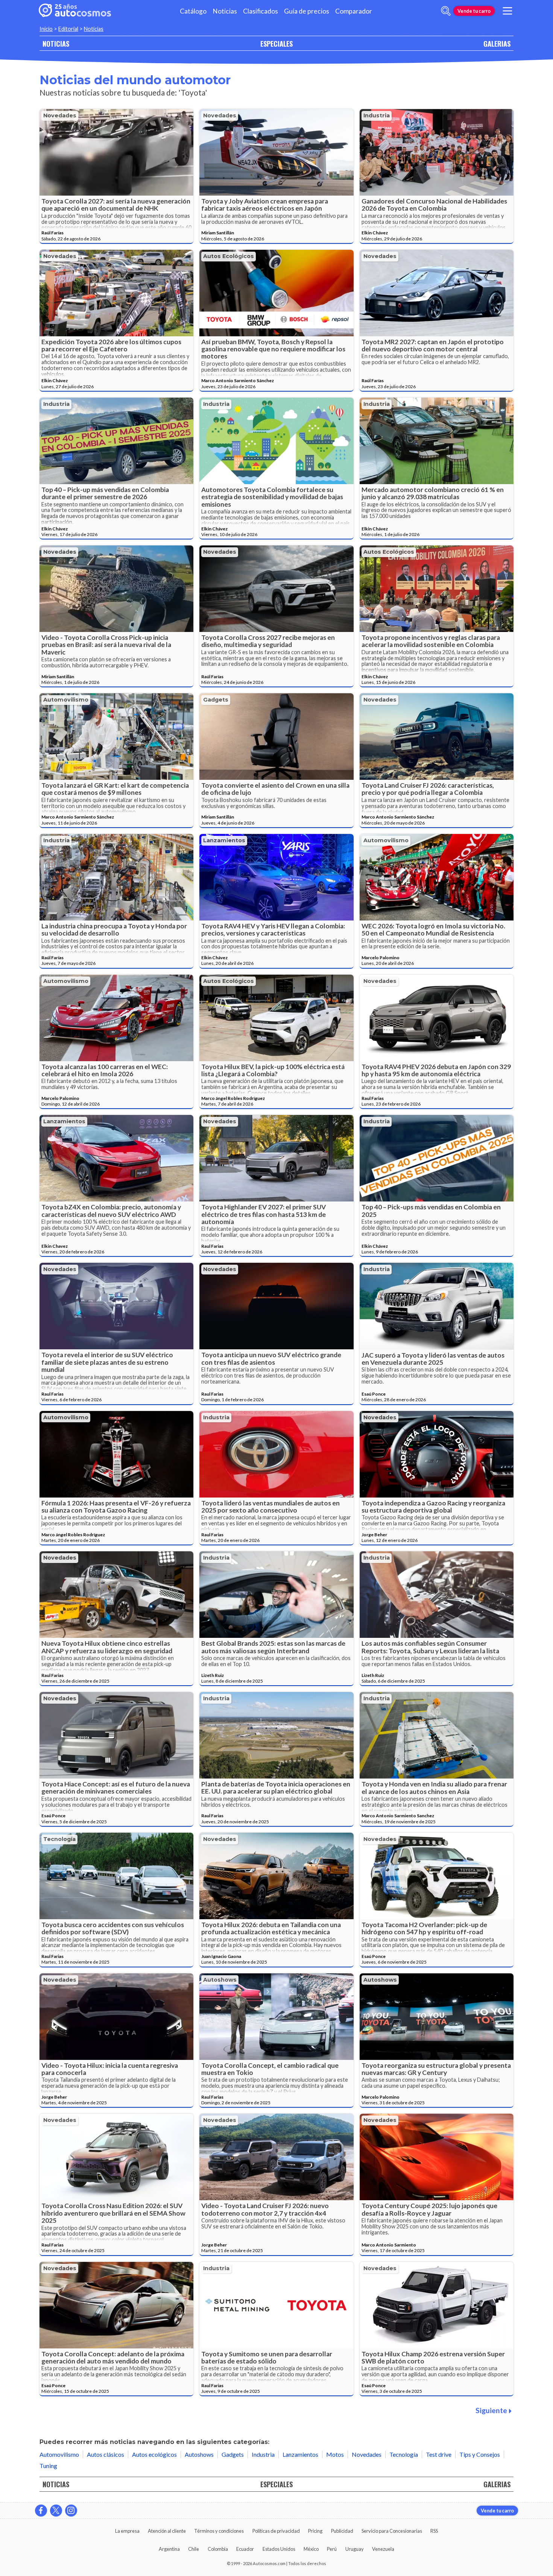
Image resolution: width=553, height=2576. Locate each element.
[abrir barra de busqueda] (446, 11)
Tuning (48, 2466)
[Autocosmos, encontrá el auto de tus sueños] (75, 11)
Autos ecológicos (229, 256)
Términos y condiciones (219, 2531)
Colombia (218, 2549)
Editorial (68, 29)
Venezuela (383, 2549)
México (311, 2549)
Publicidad (342, 2531)
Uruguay (355, 2549)
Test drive (439, 2454)
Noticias (225, 11)
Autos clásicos (106, 2454)
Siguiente (491, 2410)
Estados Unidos (279, 2549)
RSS (434, 2531)
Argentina (169, 2549)
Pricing (315, 2531)
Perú (332, 2549)
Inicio (46, 29)
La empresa (127, 2531)
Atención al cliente (167, 2531)
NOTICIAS (56, 43)
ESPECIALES (276, 43)
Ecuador (245, 2549)
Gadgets (216, 700)
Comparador (354, 11)
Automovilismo (66, 700)
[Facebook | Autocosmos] (41, 2511)
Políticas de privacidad (276, 2531)
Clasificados (261, 11)
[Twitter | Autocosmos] (56, 2511)
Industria (377, 115)
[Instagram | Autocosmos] (71, 2511)
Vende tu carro (474, 11)
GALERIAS (497, 43)
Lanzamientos (224, 840)
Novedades (60, 115)
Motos (335, 2454)
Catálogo (193, 11)
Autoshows (220, 1980)
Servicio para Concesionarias (392, 2531)
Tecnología (59, 1839)
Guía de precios (307, 11)
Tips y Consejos (480, 2454)
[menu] (507, 11)
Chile (194, 2549)
